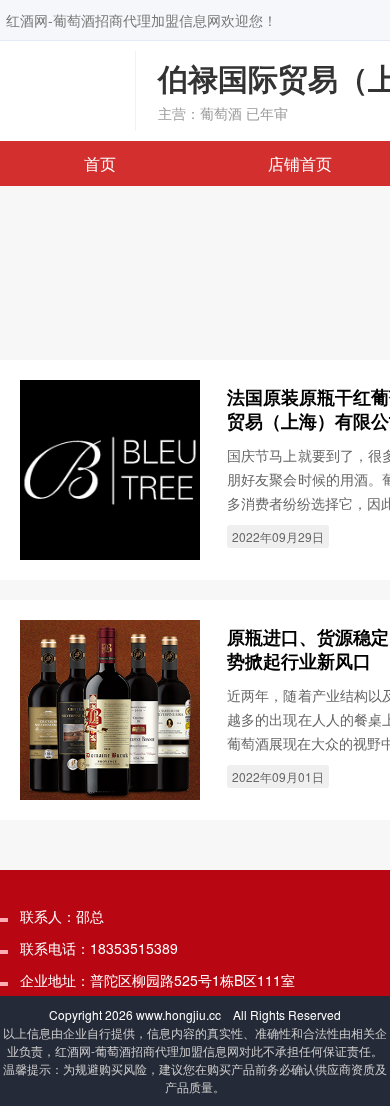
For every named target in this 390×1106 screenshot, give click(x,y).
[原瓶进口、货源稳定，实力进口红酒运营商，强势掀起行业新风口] (110, 708)
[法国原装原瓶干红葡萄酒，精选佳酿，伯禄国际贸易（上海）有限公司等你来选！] (110, 468)
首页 (100, 163)
